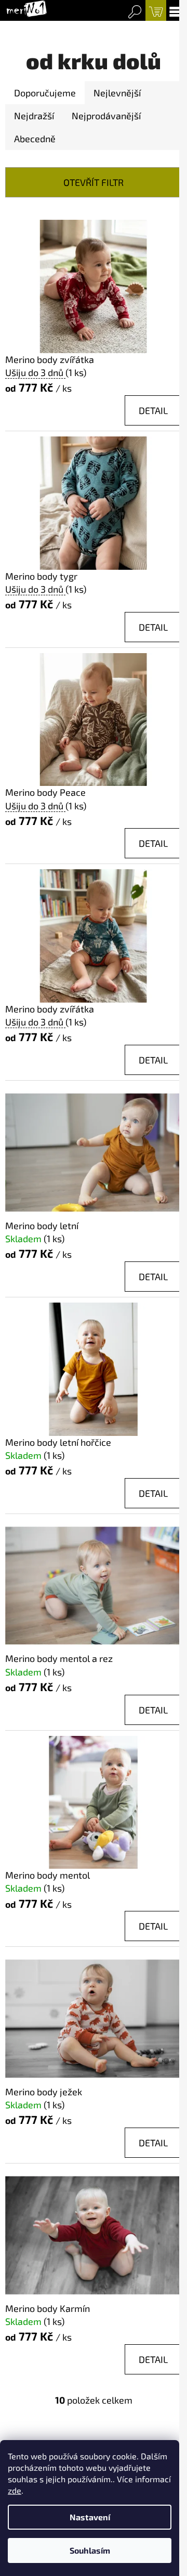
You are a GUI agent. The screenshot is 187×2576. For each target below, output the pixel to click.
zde (15, 2490)
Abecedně (35, 139)
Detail (153, 410)
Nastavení (90, 2517)
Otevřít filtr (94, 182)
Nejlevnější (117, 93)
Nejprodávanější (106, 116)
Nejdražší (34, 116)
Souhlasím (90, 2550)
